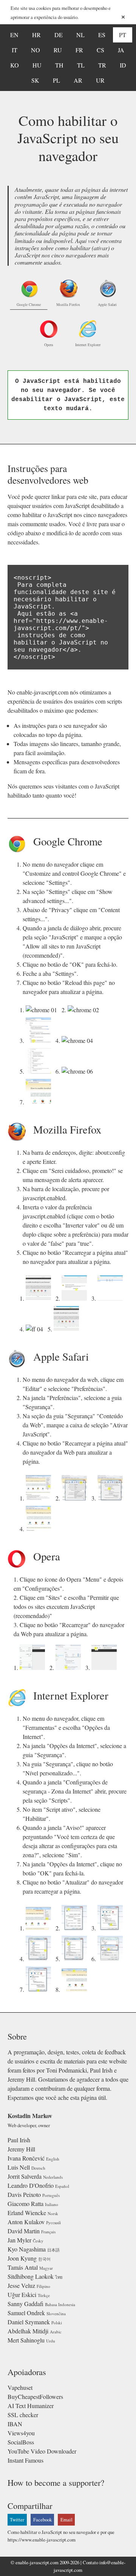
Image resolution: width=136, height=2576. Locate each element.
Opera (49, 345)
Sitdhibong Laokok (31, 2276)
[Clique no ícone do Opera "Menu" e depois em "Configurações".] (34, 1667)
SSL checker (23, 2415)
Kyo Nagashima (27, 2249)
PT (123, 35)
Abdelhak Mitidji (28, 2331)
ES (102, 35)
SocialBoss (21, 2442)
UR (100, 80)
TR (102, 65)
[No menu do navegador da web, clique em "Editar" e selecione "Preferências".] (40, 1498)
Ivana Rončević (26, 2158)
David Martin (24, 2231)
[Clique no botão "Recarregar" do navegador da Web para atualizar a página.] (106, 1667)
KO (15, 65)
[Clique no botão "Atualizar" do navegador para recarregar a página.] (76, 1989)
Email (66, 2520)
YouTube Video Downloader (42, 2451)
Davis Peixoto (24, 2194)
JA (121, 50)
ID (123, 65)
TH (59, 65)
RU (58, 50)
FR (79, 50)
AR (78, 80)
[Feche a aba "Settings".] (79, 1071)
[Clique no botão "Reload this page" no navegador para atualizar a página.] (40, 1102)
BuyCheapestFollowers (35, 2396)
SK (35, 80)
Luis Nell (19, 2167)
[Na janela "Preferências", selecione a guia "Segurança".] (76, 1498)
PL (56, 80)
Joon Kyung (22, 2258)
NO (36, 50)
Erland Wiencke (27, 2213)
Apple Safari (107, 304)
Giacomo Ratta (25, 2204)
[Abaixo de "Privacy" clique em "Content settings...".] (40, 1040)
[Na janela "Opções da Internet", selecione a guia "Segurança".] (76, 1928)
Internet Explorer (88, 345)
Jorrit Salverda (25, 2176)
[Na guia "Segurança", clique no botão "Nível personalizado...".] (112, 1928)
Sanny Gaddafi (25, 2304)
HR (36, 35)
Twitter (17, 2520)
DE (59, 35)
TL (81, 65)
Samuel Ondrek (26, 2313)
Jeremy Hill (21, 2149)
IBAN (15, 2424)
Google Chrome (29, 304)
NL (80, 35)
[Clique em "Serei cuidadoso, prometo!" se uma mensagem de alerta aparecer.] (76, 1298)
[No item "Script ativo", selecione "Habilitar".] (76, 1959)
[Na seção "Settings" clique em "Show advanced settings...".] (85, 1010)
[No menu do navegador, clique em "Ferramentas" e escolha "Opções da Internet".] (40, 1928)
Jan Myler (19, 2240)
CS (100, 50)
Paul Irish (19, 2140)
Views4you (21, 2433)
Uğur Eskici (22, 2295)
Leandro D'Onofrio (31, 2185)
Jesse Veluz (21, 2285)
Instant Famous (25, 2460)
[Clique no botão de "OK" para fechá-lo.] (40, 1071)
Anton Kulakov (26, 2222)
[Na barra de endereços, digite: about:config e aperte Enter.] (40, 1298)
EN (14, 35)
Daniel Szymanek (29, 2322)
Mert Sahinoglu (26, 2340)
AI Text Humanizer (31, 2406)
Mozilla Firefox (68, 304)
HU (37, 65)
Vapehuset (20, 2387)
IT (15, 50)
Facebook (42, 2520)
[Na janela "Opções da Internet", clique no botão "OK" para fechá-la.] (40, 1989)
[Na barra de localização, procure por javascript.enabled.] (112, 1298)
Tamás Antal (23, 2267)
